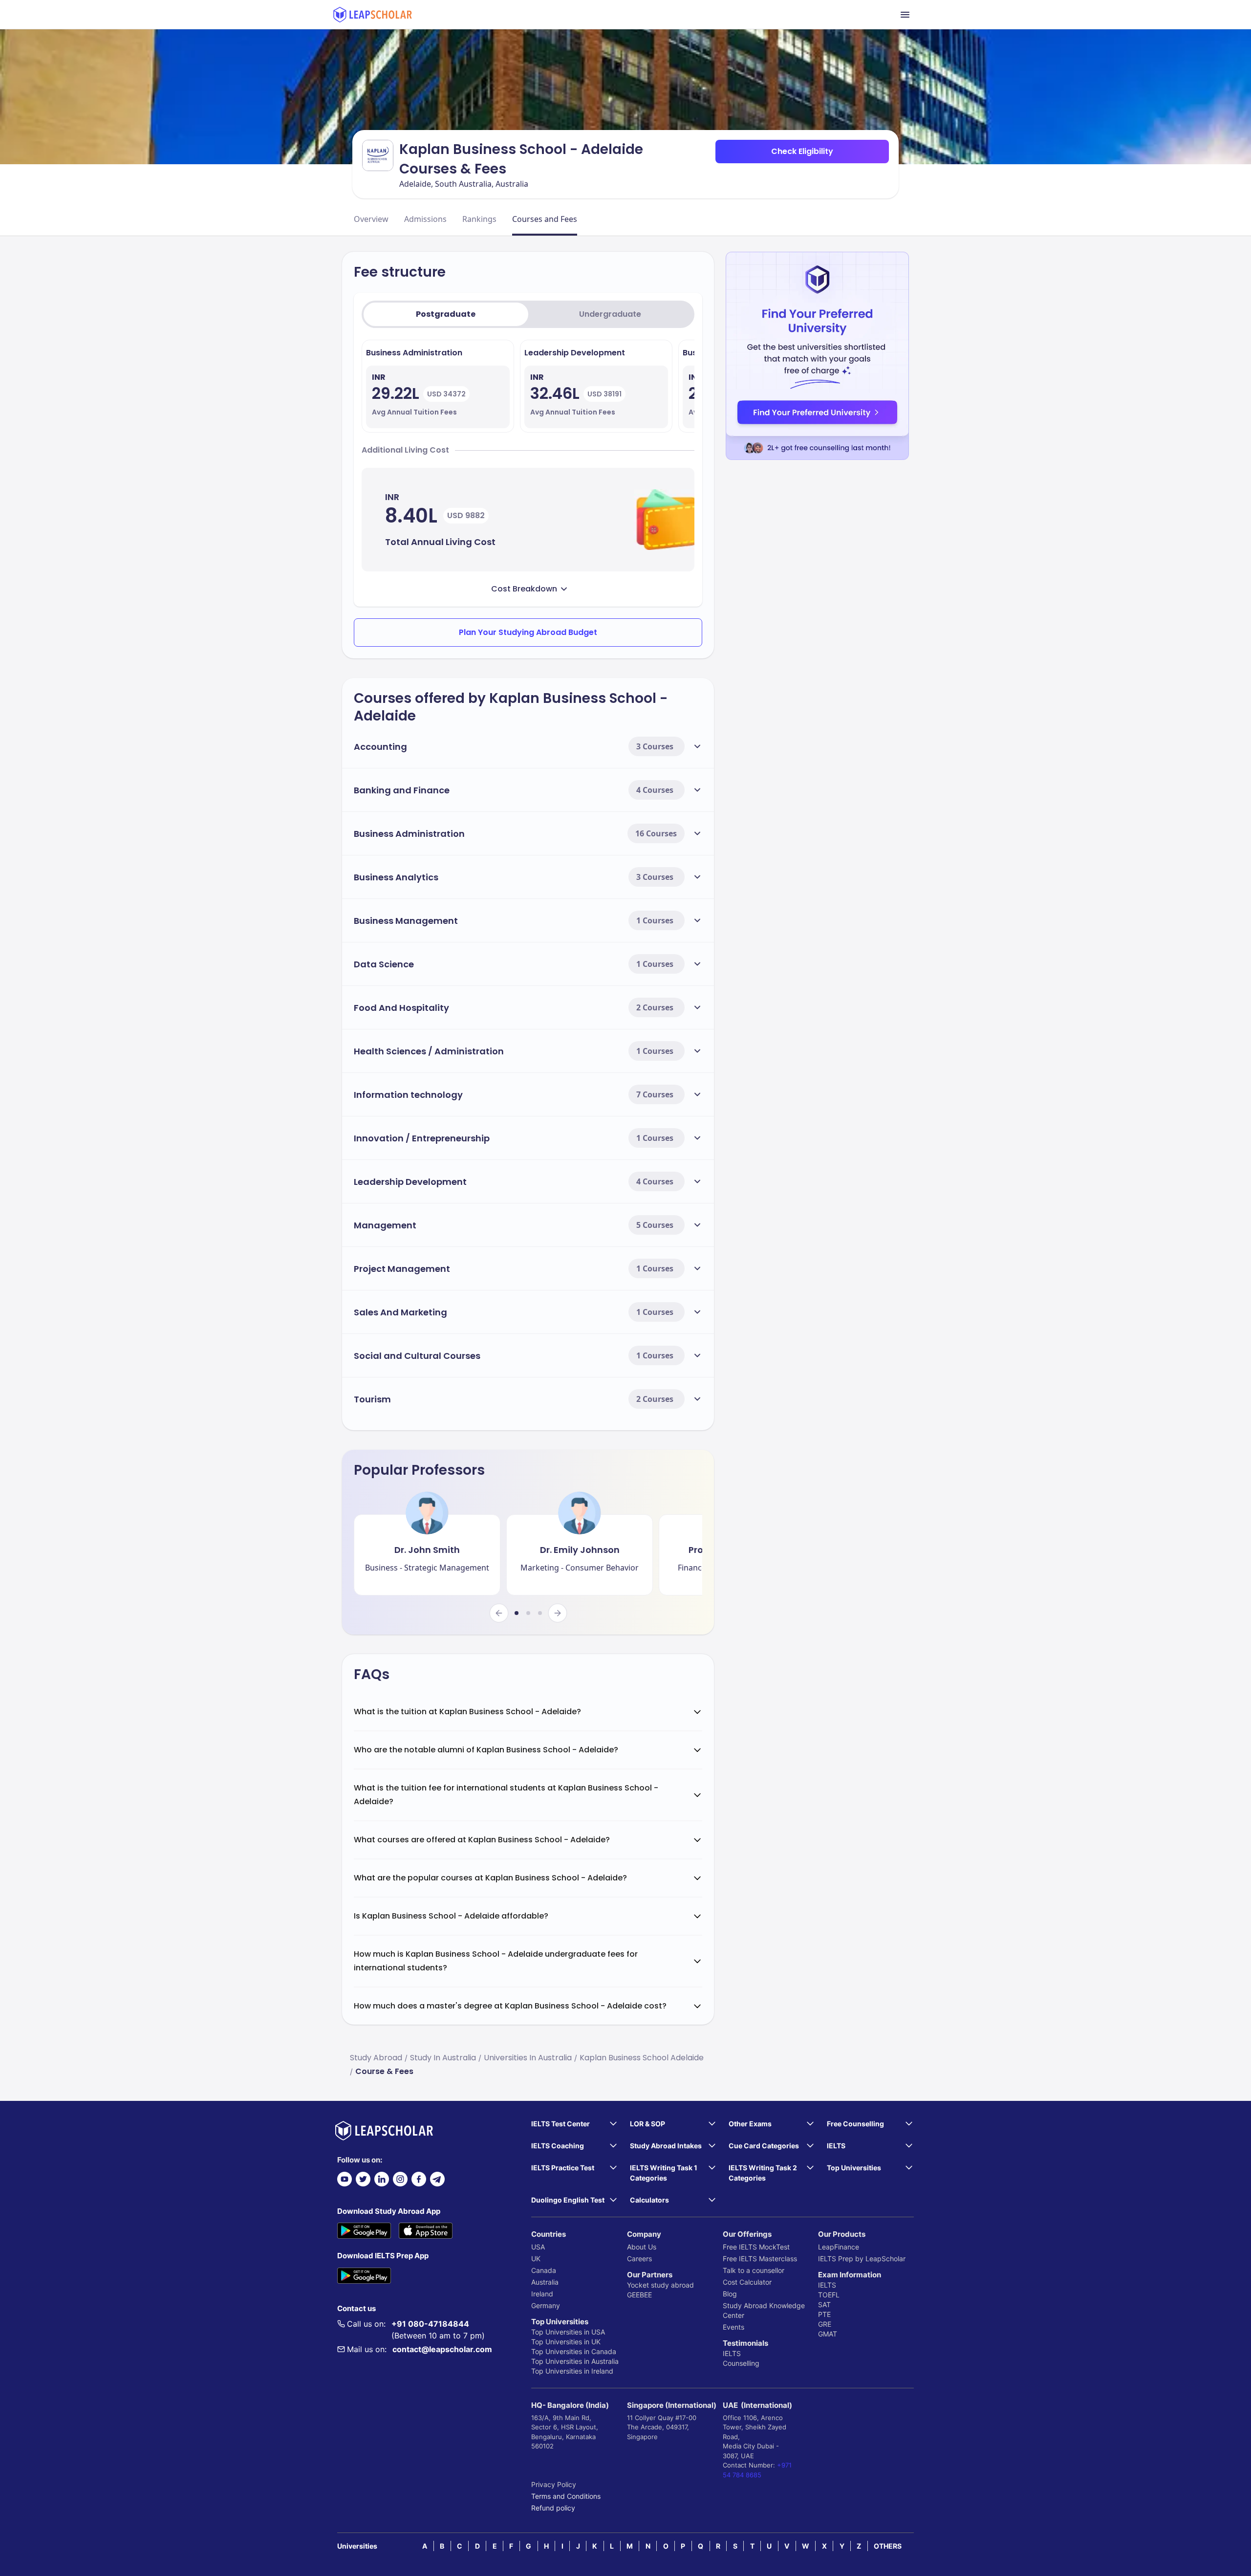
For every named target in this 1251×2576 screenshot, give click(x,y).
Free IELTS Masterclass (760, 2259)
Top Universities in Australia (575, 2361)
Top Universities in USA (568, 2332)
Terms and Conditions (566, 2496)
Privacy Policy (554, 2484)
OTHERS (888, 2546)
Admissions (425, 219)
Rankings (479, 219)
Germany (546, 2305)
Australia (545, 2282)
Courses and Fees (545, 219)
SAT (824, 2304)
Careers (639, 2259)
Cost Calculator (747, 2282)
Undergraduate (610, 314)
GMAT (828, 2334)
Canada (544, 2270)
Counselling (741, 2363)
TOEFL (829, 2295)
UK (536, 2259)
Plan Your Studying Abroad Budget (528, 632)
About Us (642, 2247)
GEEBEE (639, 2295)
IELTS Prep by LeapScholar (862, 2259)
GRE (825, 2324)
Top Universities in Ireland (572, 2371)
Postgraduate (446, 314)
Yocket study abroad (660, 2285)
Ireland (542, 2294)
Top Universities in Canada (574, 2351)
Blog (730, 2294)
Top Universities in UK (566, 2342)
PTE (824, 2314)
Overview (371, 219)
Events (733, 2327)
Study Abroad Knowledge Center (764, 2310)
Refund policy (553, 2508)
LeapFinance (839, 2247)
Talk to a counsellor (754, 2270)
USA (538, 2247)
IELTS (732, 2353)
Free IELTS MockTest (756, 2247)
